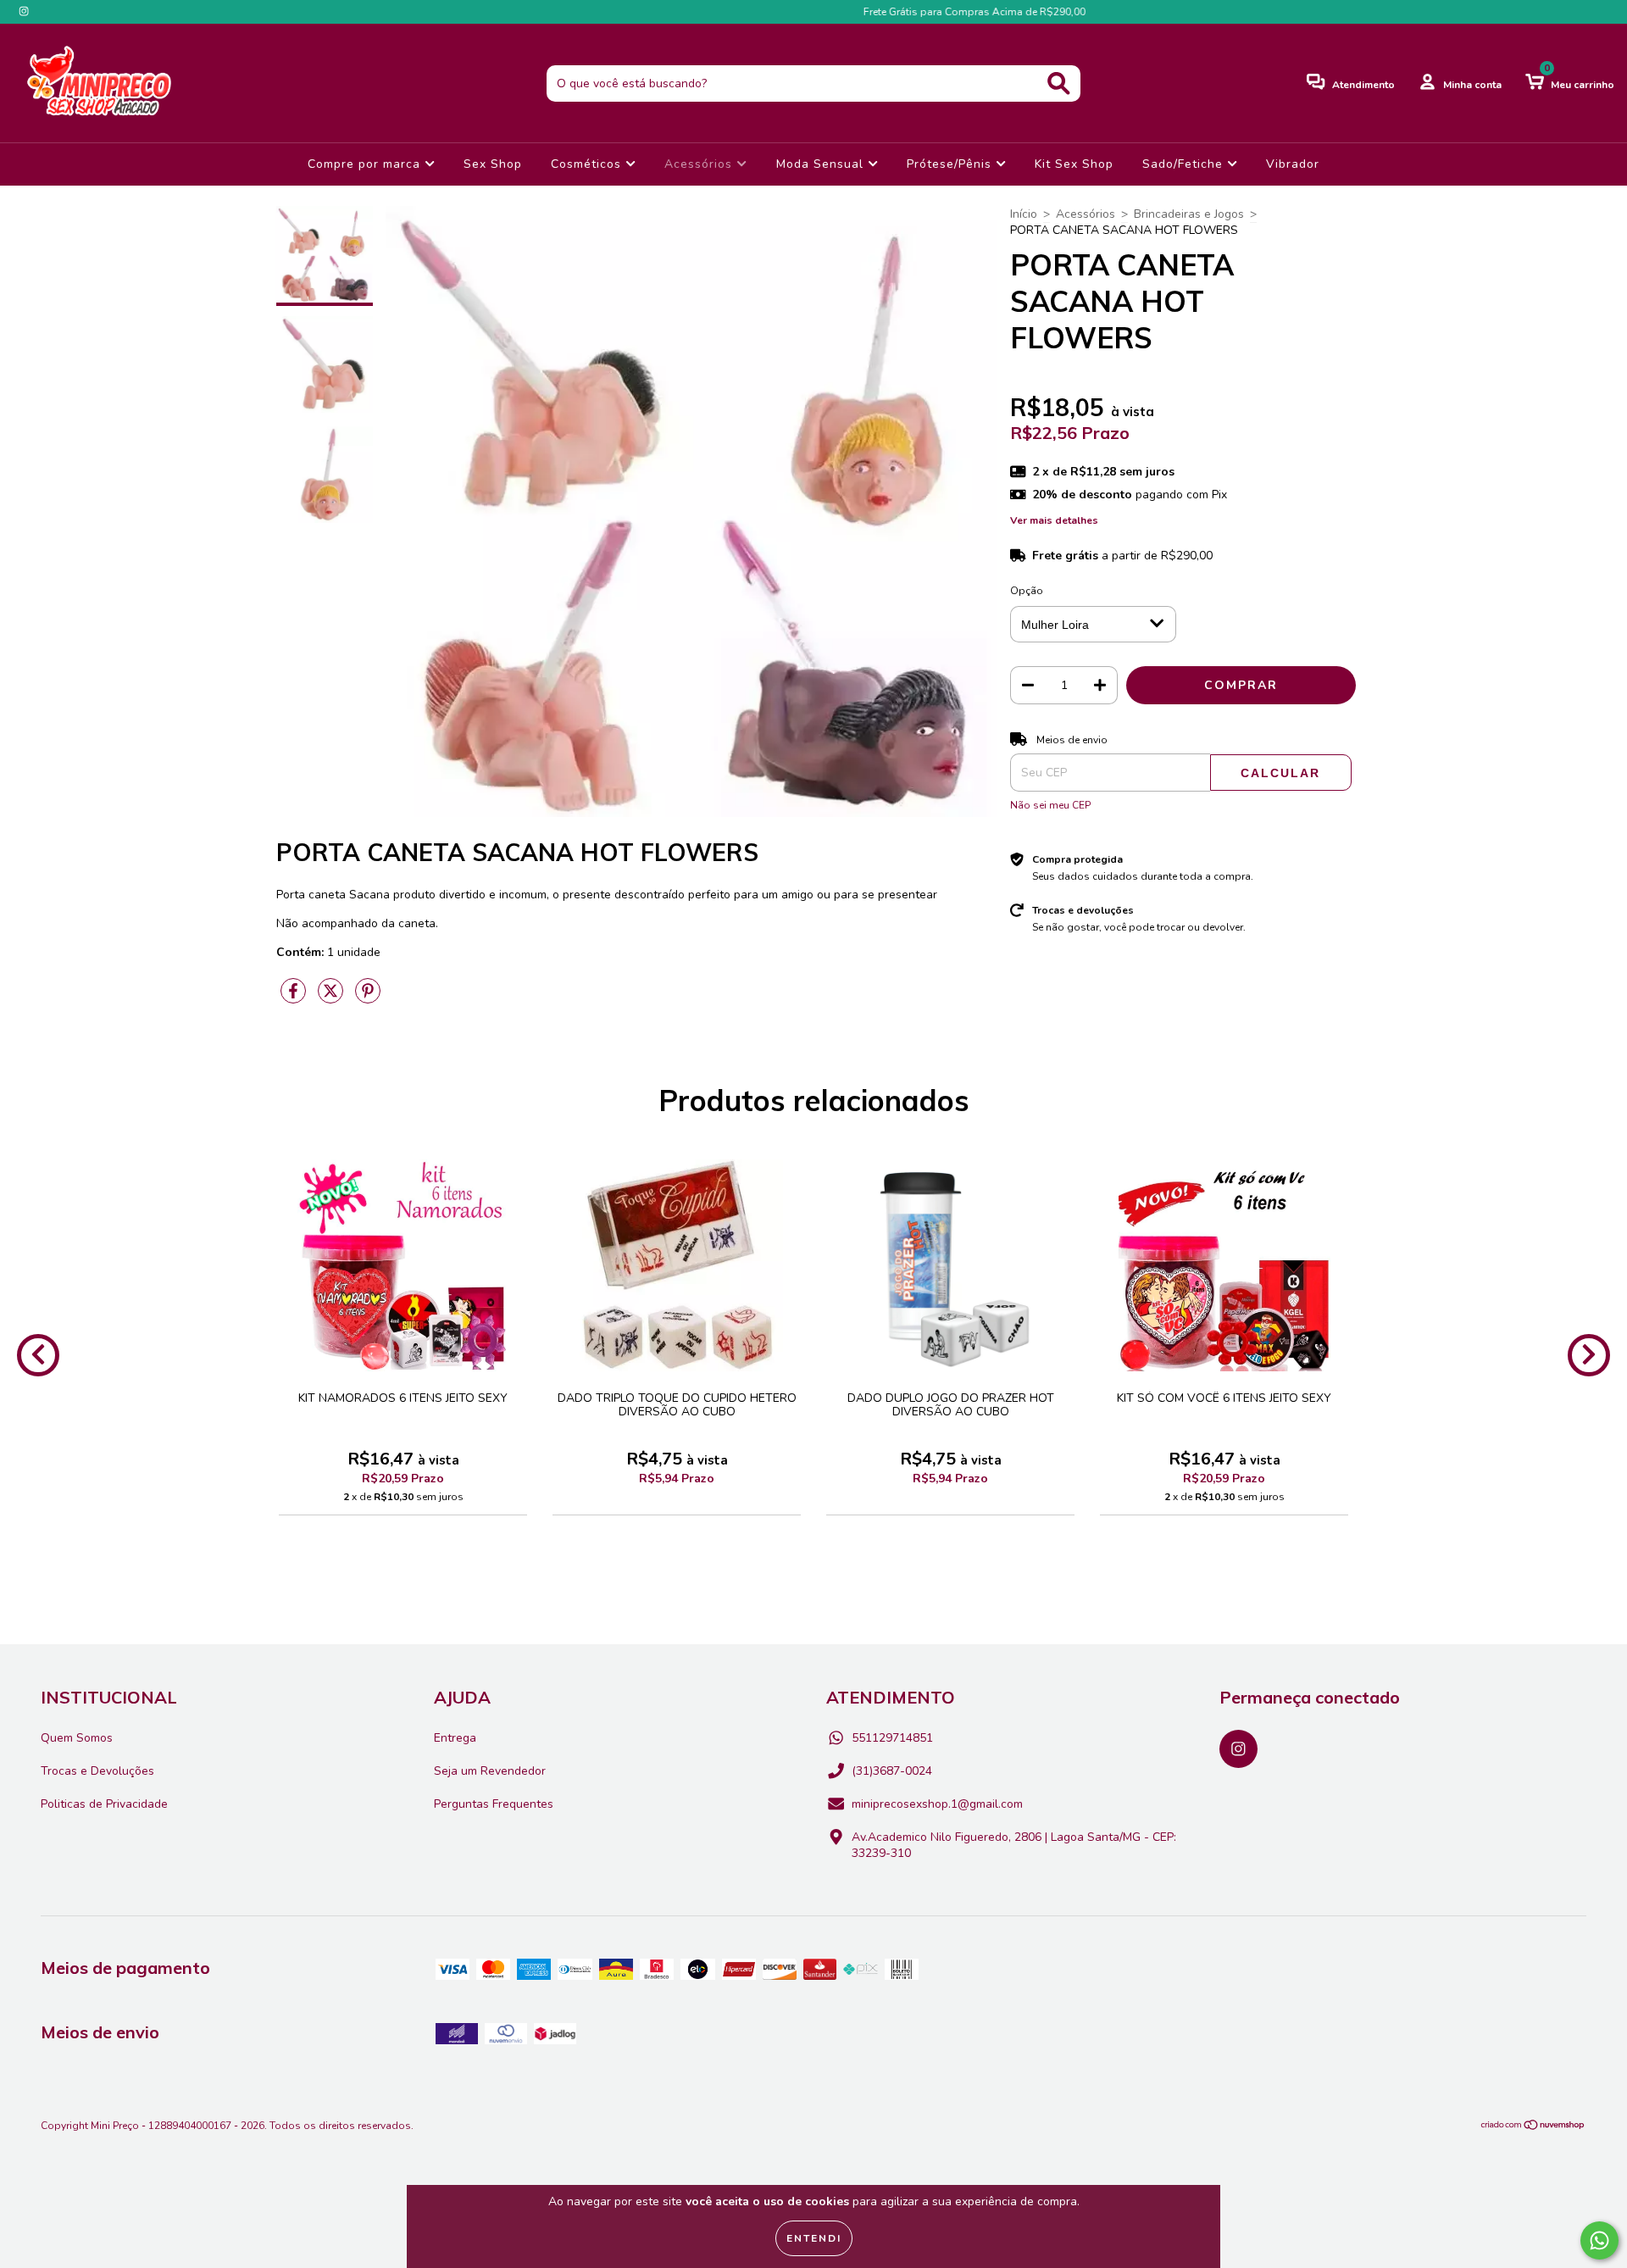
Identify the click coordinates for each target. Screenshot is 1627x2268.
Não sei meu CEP (1050, 805)
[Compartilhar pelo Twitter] (332, 998)
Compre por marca (366, 164)
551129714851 (892, 1738)
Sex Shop (493, 164)
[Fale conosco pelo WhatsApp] (1599, 2240)
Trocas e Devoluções (97, 1771)
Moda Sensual (822, 164)
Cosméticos (588, 164)
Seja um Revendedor (490, 1771)
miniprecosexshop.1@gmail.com (937, 1804)
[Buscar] (1059, 83)
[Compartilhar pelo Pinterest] (368, 998)
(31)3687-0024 (892, 1771)
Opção (1027, 591)
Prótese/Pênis (951, 164)
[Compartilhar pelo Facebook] (295, 998)
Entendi (814, 2238)
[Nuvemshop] (1533, 2127)
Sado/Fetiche (1185, 164)
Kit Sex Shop (1074, 164)
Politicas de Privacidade (104, 1804)
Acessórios (700, 164)
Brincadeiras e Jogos (1189, 214)
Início (1024, 214)
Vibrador (1293, 164)
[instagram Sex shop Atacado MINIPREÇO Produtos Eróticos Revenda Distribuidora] (24, 11)
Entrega (455, 1738)
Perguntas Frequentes (494, 1804)
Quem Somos (77, 1738)
